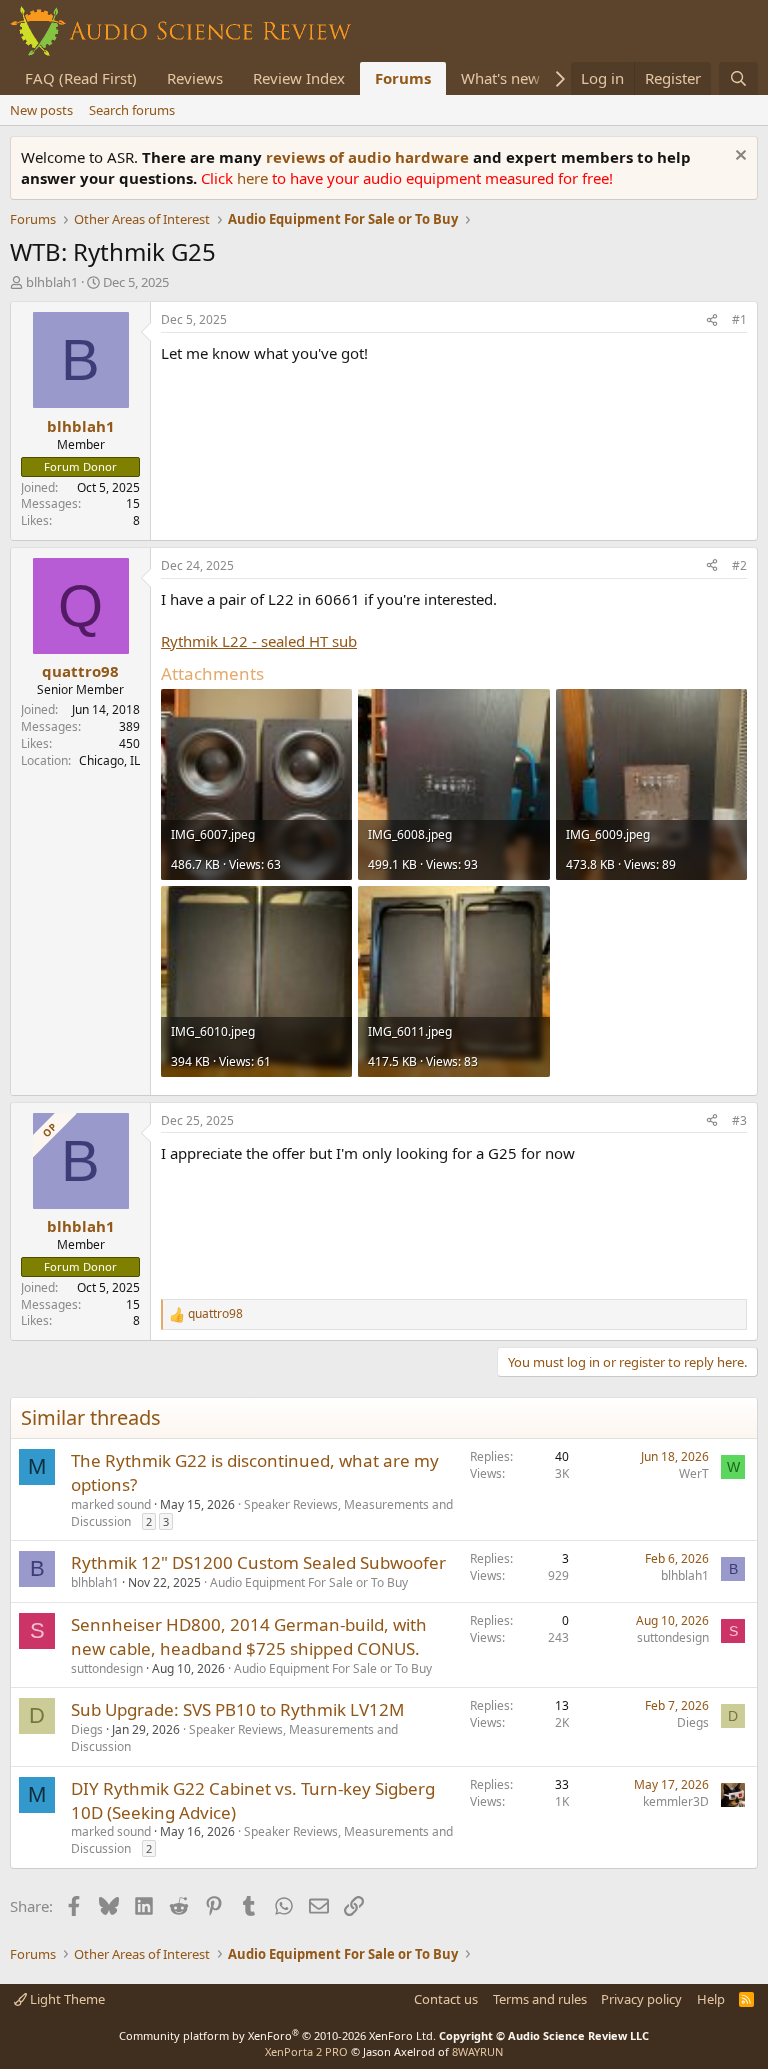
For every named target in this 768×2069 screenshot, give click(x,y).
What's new (500, 78)
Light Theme (66, 1999)
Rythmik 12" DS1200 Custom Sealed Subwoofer (258, 1562)
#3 (739, 1120)
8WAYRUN (477, 2051)
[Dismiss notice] (738, 157)
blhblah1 (52, 282)
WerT (694, 1473)
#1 (739, 319)
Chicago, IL (109, 760)
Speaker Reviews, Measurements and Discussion (262, 1513)
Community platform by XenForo (277, 2035)
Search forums (132, 110)
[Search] (738, 78)
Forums (403, 78)
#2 (739, 565)
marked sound (111, 1504)
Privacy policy (641, 1999)
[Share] (712, 320)
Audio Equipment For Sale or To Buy (309, 1582)
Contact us (446, 1999)
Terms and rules (540, 1999)
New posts (41, 110)
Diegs (87, 1729)
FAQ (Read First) (81, 78)
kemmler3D (676, 1801)
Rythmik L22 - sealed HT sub (259, 641)
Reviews (195, 78)
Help (711, 1999)
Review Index (299, 78)
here (254, 178)
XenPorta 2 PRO (306, 2051)
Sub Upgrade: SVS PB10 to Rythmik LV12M (237, 1709)
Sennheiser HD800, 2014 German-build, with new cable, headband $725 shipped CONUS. (249, 1636)
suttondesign (107, 1668)
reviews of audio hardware (369, 157)
